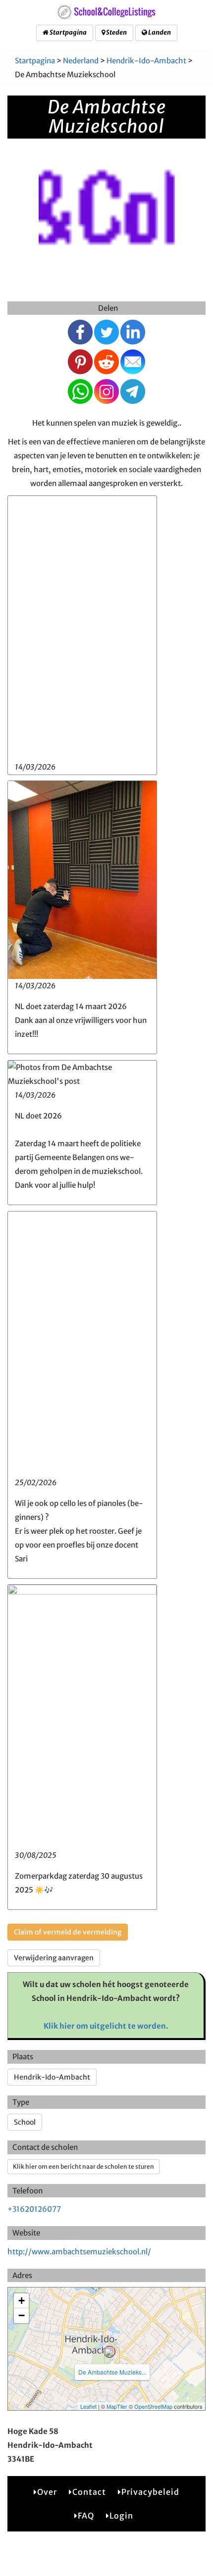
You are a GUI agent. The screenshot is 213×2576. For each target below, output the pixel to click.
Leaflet (88, 2406)
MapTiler (117, 2406)
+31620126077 (34, 2209)
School (25, 2122)
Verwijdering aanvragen (54, 1958)
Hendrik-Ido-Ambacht (146, 61)
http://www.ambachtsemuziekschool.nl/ (79, 2252)
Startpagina (68, 32)
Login (121, 2516)
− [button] (22, 2315)
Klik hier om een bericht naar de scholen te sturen (83, 2166)
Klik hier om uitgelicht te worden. (106, 2026)
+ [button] (22, 2301)
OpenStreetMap (153, 2406)
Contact (89, 2492)
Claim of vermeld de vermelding (68, 1932)
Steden (116, 32)
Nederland (81, 61)
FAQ (86, 2516)
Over (47, 2492)
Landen (159, 32)
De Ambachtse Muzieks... (112, 2372)
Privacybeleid (150, 2492)
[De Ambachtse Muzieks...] (109, 2352)
